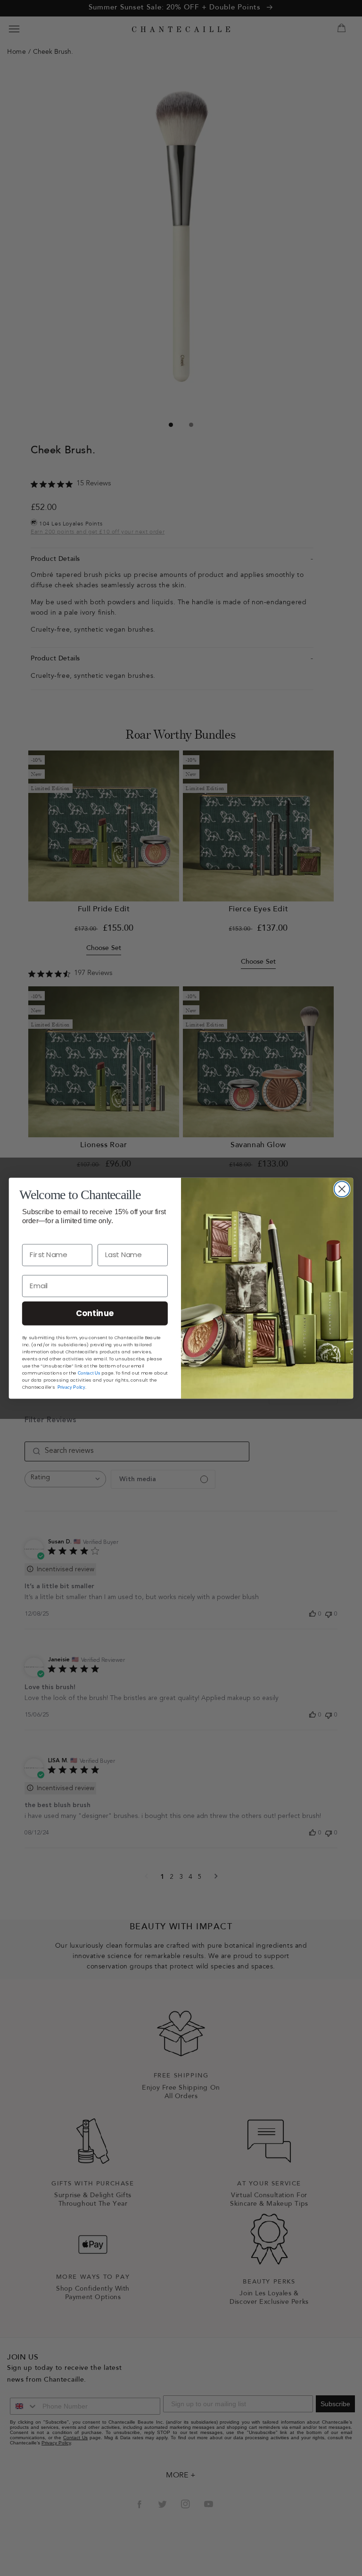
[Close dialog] (342, 1189)
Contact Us (89, 1372)
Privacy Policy (71, 1386)
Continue (95, 1313)
